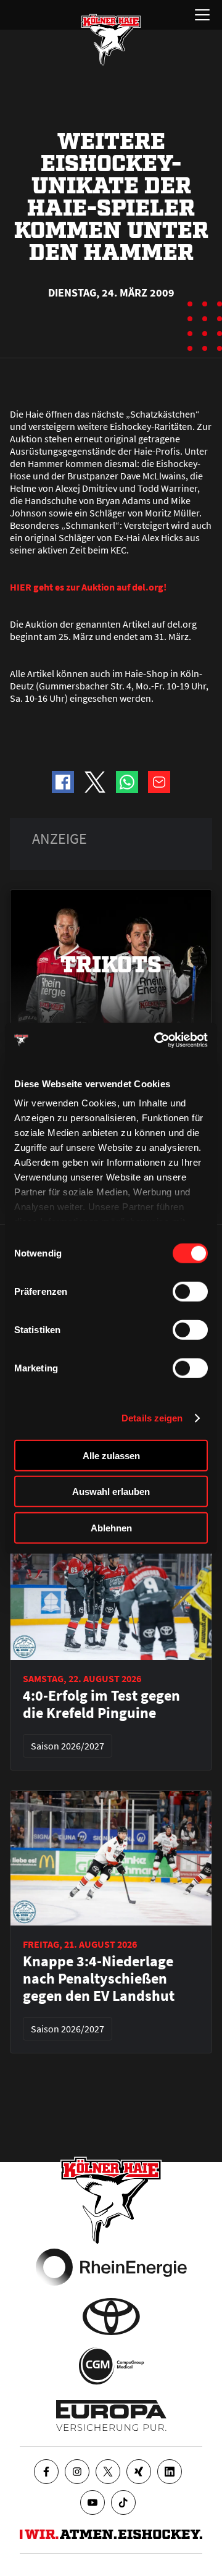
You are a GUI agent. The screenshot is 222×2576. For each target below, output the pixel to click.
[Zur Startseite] (111, 40)
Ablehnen (111, 1527)
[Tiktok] (123, 2502)
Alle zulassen (111, 1455)
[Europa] (111, 2415)
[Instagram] (77, 2472)
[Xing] (139, 2472)
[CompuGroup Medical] (111, 2366)
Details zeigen (152, 1418)
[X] (108, 2472)
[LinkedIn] (170, 2472)
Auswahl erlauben (111, 1492)
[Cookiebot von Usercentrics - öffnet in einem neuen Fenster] (157, 1040)
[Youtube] (92, 2502)
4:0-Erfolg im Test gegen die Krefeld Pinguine (101, 1704)
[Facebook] (46, 2472)
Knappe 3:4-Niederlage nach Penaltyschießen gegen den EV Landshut (99, 1979)
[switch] (190, 1291)
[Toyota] (111, 2317)
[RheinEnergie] (111, 2267)
